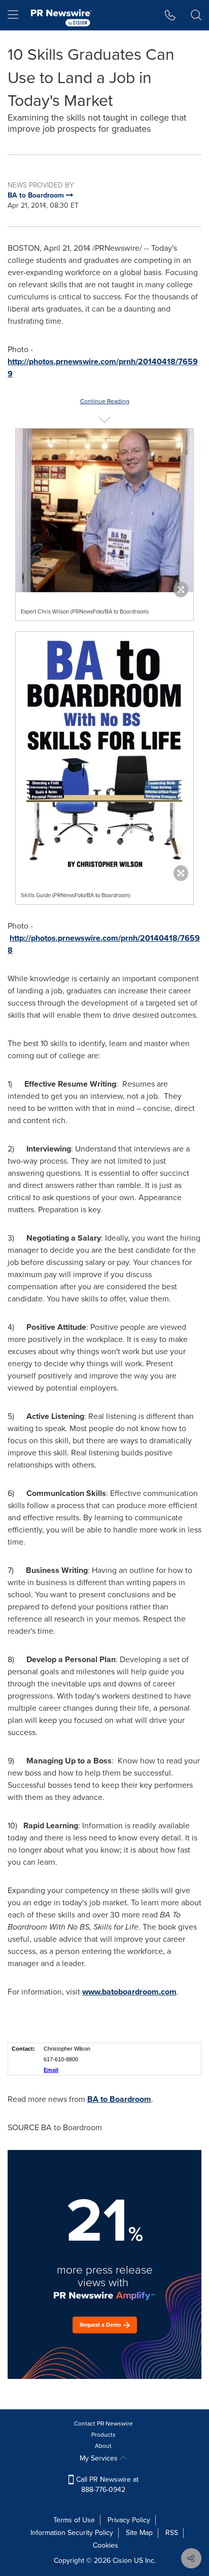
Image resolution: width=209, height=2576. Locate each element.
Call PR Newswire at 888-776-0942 (106, 2485)
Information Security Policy (72, 2533)
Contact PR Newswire (103, 2424)
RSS (172, 2533)
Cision (122, 2561)
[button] (104, 510)
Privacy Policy (129, 2520)
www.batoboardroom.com (129, 1992)
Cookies (106, 2545)
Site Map (139, 2533)
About (103, 2446)
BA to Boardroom (119, 2099)
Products (103, 2435)
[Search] (196, 15)
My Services (100, 2458)
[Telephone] (170, 15)
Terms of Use (74, 2520)
